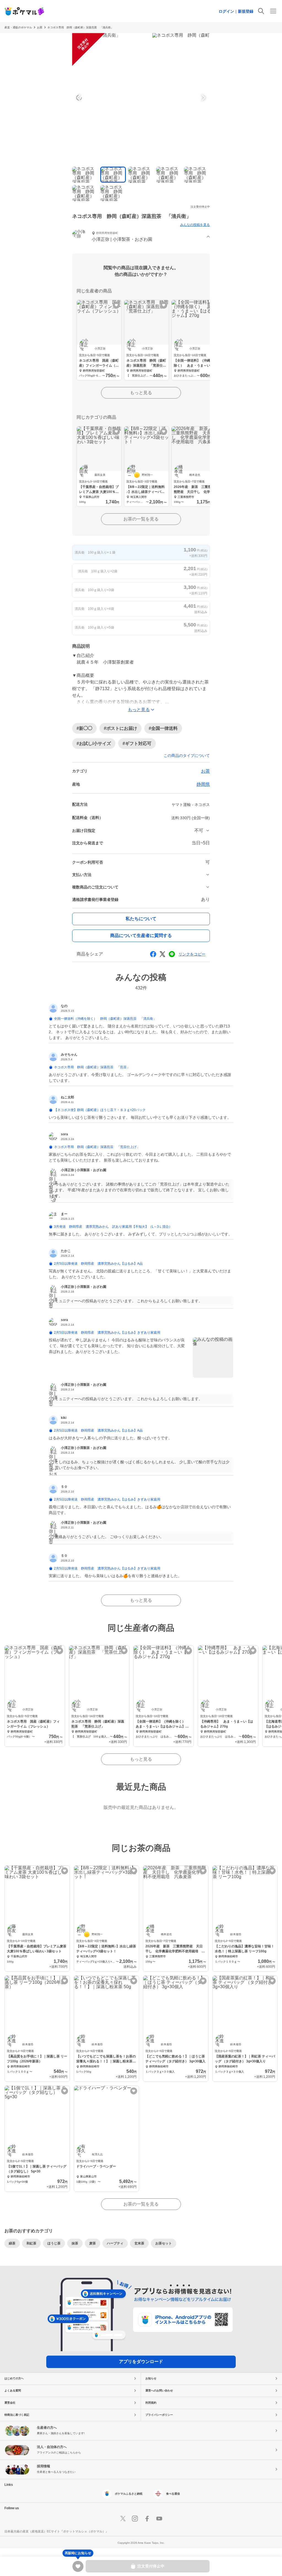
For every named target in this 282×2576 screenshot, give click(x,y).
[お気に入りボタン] (116, 305)
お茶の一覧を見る (141, 519)
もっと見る (141, 393)
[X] (123, 2519)
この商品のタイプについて (187, 756)
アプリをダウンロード (141, 2362)
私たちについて (141, 919)
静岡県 (203, 784)
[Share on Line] (172, 954)
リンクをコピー (192, 954)
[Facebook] (147, 2519)
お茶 (40, 27)
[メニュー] (273, 11)
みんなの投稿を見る (195, 225)
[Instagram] (135, 2519)
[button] (141, 237)
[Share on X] (162, 954)
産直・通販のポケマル (18, 27)
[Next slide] (203, 98)
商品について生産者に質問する (141, 935)
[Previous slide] (79, 98)
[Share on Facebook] (153, 954)
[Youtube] (159, 2519)
